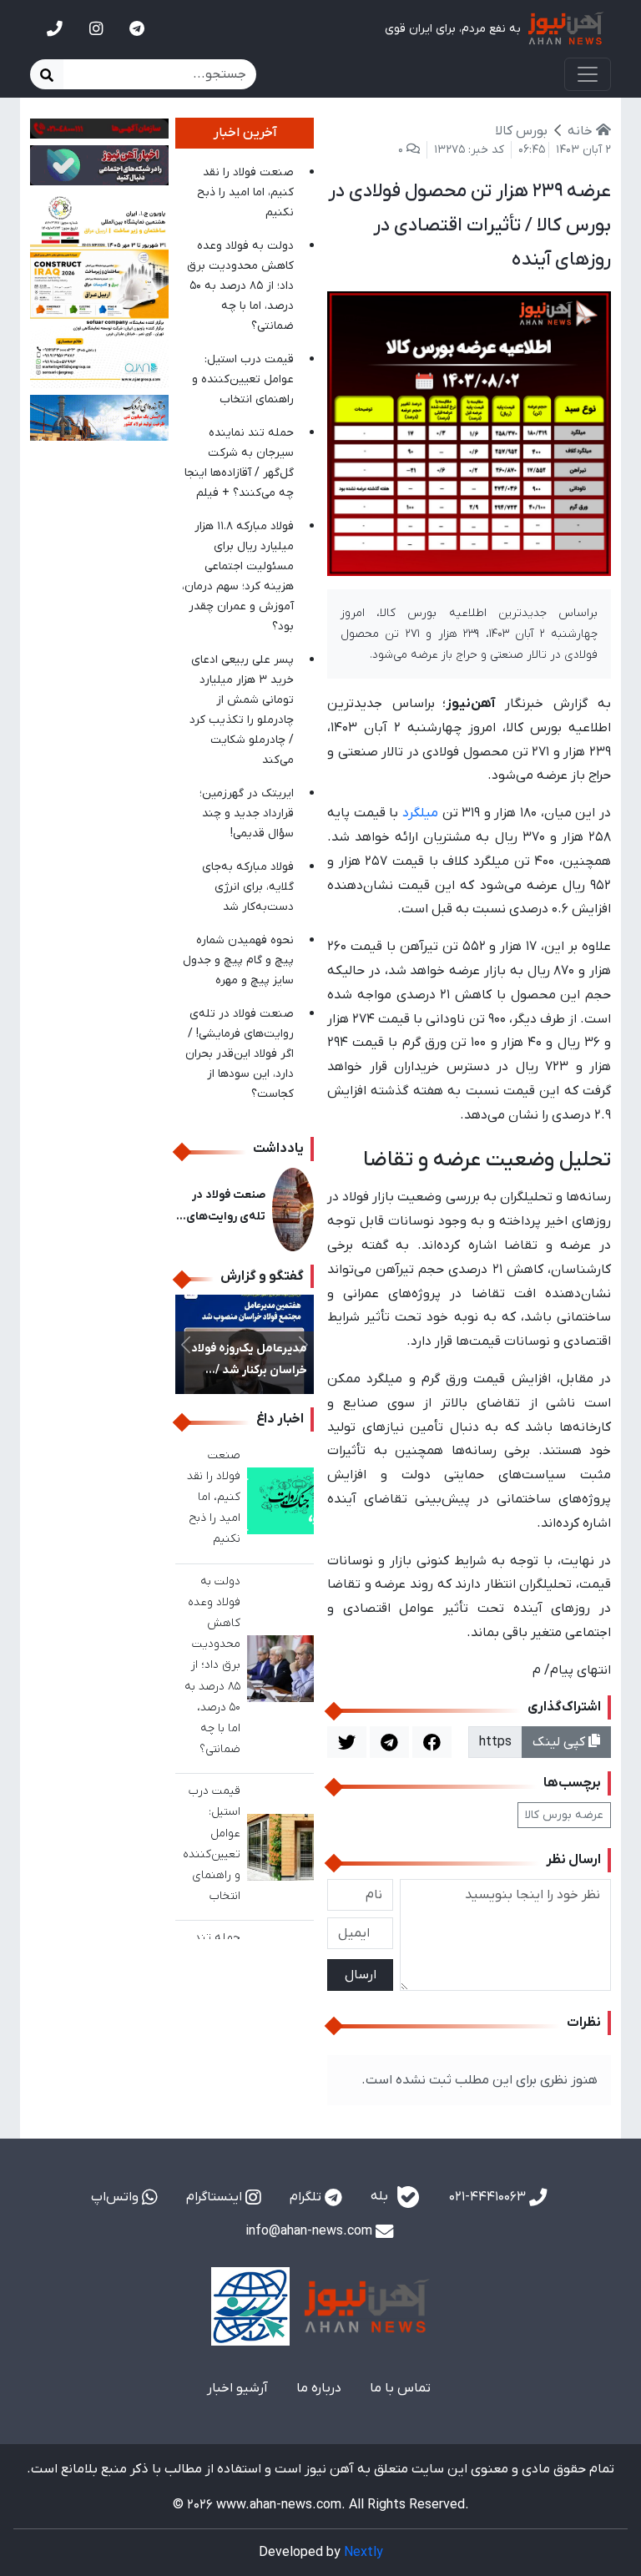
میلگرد (420, 813)
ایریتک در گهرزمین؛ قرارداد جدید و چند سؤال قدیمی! (247, 813)
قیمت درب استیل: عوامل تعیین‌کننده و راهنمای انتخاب (243, 379)
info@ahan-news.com (310, 2231)
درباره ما (319, 2388)
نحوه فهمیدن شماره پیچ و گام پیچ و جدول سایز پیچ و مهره (238, 960)
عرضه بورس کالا (564, 1815)
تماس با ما (400, 2388)
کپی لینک (560, 1742)
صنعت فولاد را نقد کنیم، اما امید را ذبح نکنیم (245, 192)
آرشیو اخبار (237, 2388)
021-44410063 (489, 2197)
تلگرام (307, 2197)
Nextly (363, 2553)
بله (381, 2197)
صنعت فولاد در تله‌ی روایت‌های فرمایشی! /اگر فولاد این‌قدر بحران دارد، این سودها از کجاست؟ (240, 1054)
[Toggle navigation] (588, 74)
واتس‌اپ (116, 2197)
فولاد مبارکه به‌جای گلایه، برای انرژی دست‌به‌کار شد (248, 887)
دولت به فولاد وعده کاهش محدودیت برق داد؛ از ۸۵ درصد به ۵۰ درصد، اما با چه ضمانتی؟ (240, 286)
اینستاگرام (216, 2197)
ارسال (361, 1975)
